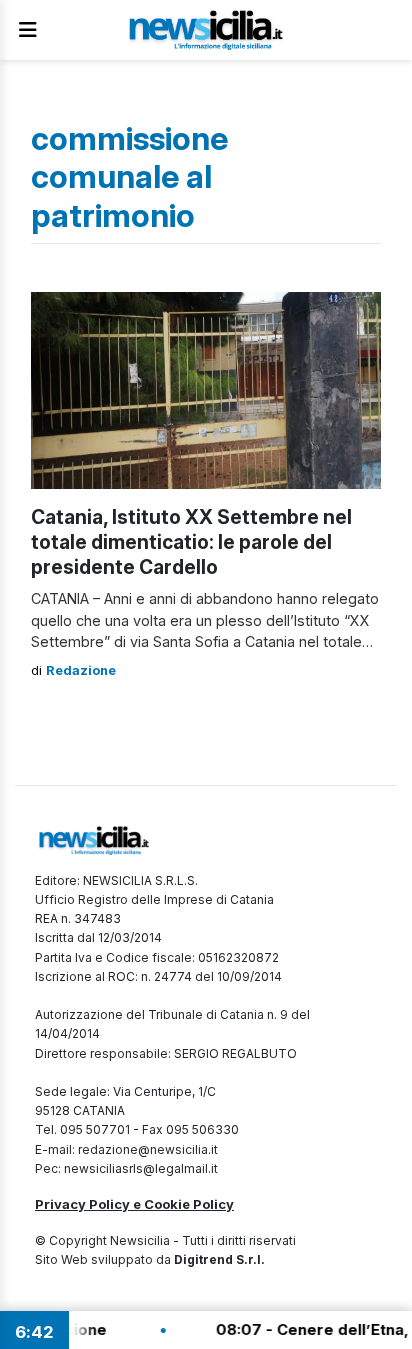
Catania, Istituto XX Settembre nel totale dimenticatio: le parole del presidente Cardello (191, 542)
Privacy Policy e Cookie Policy (134, 1204)
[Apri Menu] (28, 30)
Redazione (81, 670)
